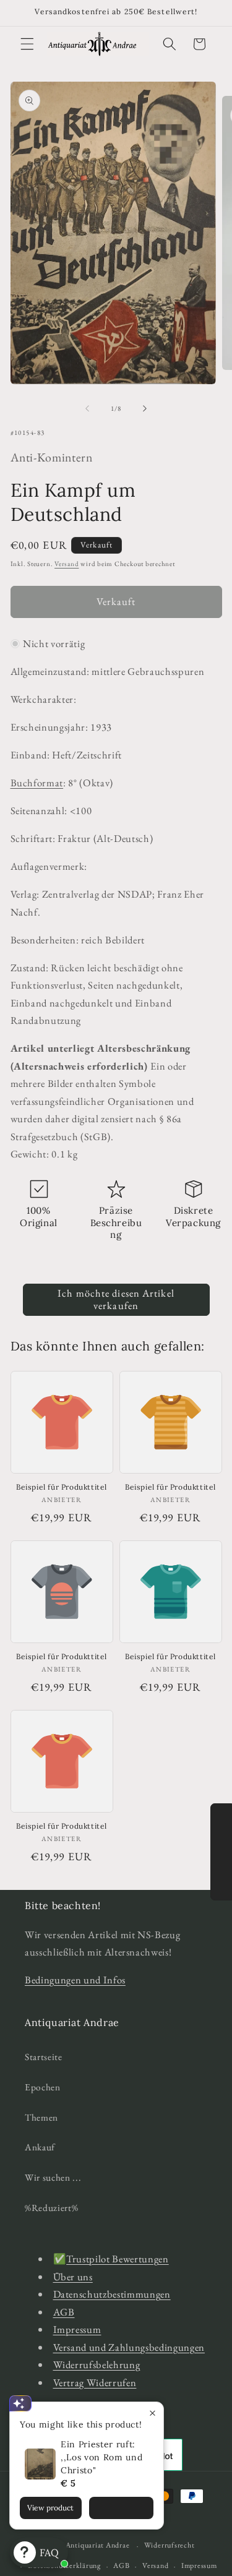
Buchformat (37, 783)
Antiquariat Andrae (98, 2546)
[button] (27, 44)
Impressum (77, 2329)
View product (50, 2508)
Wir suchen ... (53, 2177)
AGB (64, 2312)
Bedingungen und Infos (75, 1980)
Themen (41, 2117)
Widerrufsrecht (170, 2545)
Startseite (44, 2057)
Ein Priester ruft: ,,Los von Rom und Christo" (101, 2457)
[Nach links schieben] (87, 408)
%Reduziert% (51, 2208)
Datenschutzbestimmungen (112, 2294)
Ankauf (40, 2147)
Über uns (73, 2277)
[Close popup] (153, 2413)
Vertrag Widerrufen (95, 2382)
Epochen (43, 2087)
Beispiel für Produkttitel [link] (62, 1487)
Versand (67, 564)
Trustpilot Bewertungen (118, 2259)
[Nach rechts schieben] (145, 408)
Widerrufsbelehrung (97, 2364)
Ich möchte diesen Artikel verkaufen (116, 1299)
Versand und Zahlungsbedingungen (129, 2347)
